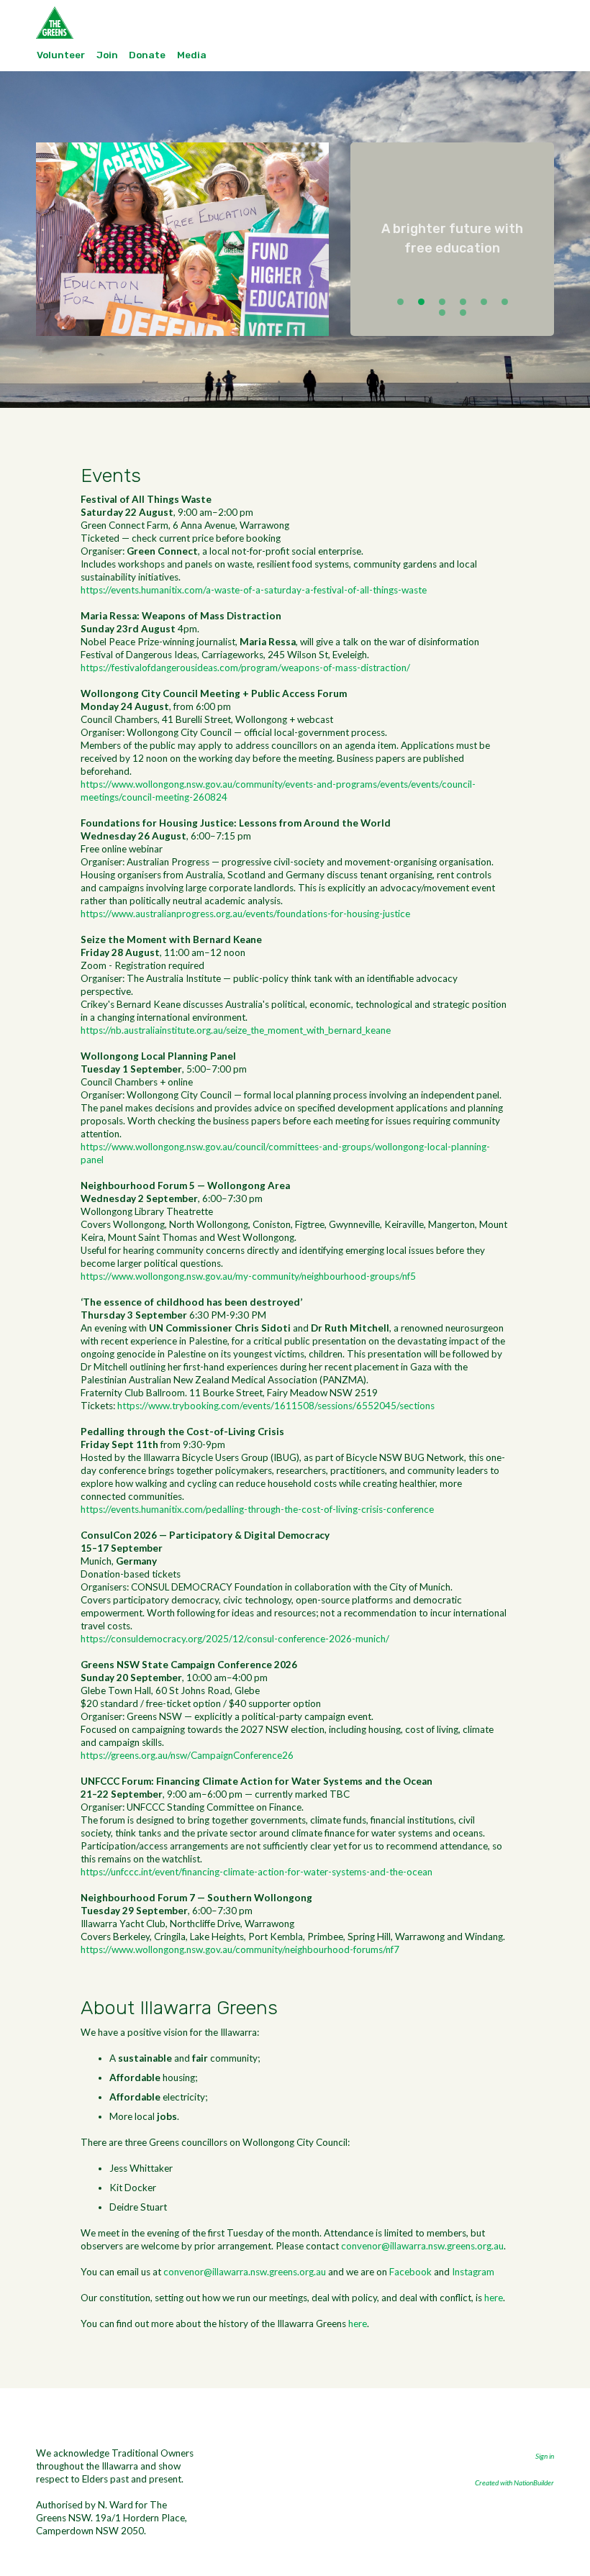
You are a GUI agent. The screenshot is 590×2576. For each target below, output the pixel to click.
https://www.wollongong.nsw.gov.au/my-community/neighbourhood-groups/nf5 (248, 1276)
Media (192, 55)
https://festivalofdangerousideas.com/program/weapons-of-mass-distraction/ (245, 668)
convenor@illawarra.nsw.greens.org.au (422, 2246)
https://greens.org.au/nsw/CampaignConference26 (187, 1755)
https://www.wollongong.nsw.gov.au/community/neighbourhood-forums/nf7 (240, 1949)
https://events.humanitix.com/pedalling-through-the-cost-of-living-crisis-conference (257, 1509)
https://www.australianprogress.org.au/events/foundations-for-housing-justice (245, 914)
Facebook (410, 2272)
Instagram (473, 2272)
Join (107, 55)
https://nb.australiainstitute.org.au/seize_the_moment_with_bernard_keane (236, 1030)
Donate (147, 55)
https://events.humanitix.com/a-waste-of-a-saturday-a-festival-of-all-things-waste (254, 590)
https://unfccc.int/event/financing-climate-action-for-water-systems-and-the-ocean (257, 1872)
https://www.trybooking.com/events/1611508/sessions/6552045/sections (276, 1406)
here (494, 2298)
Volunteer (61, 55)
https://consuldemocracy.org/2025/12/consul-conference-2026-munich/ (235, 1639)
